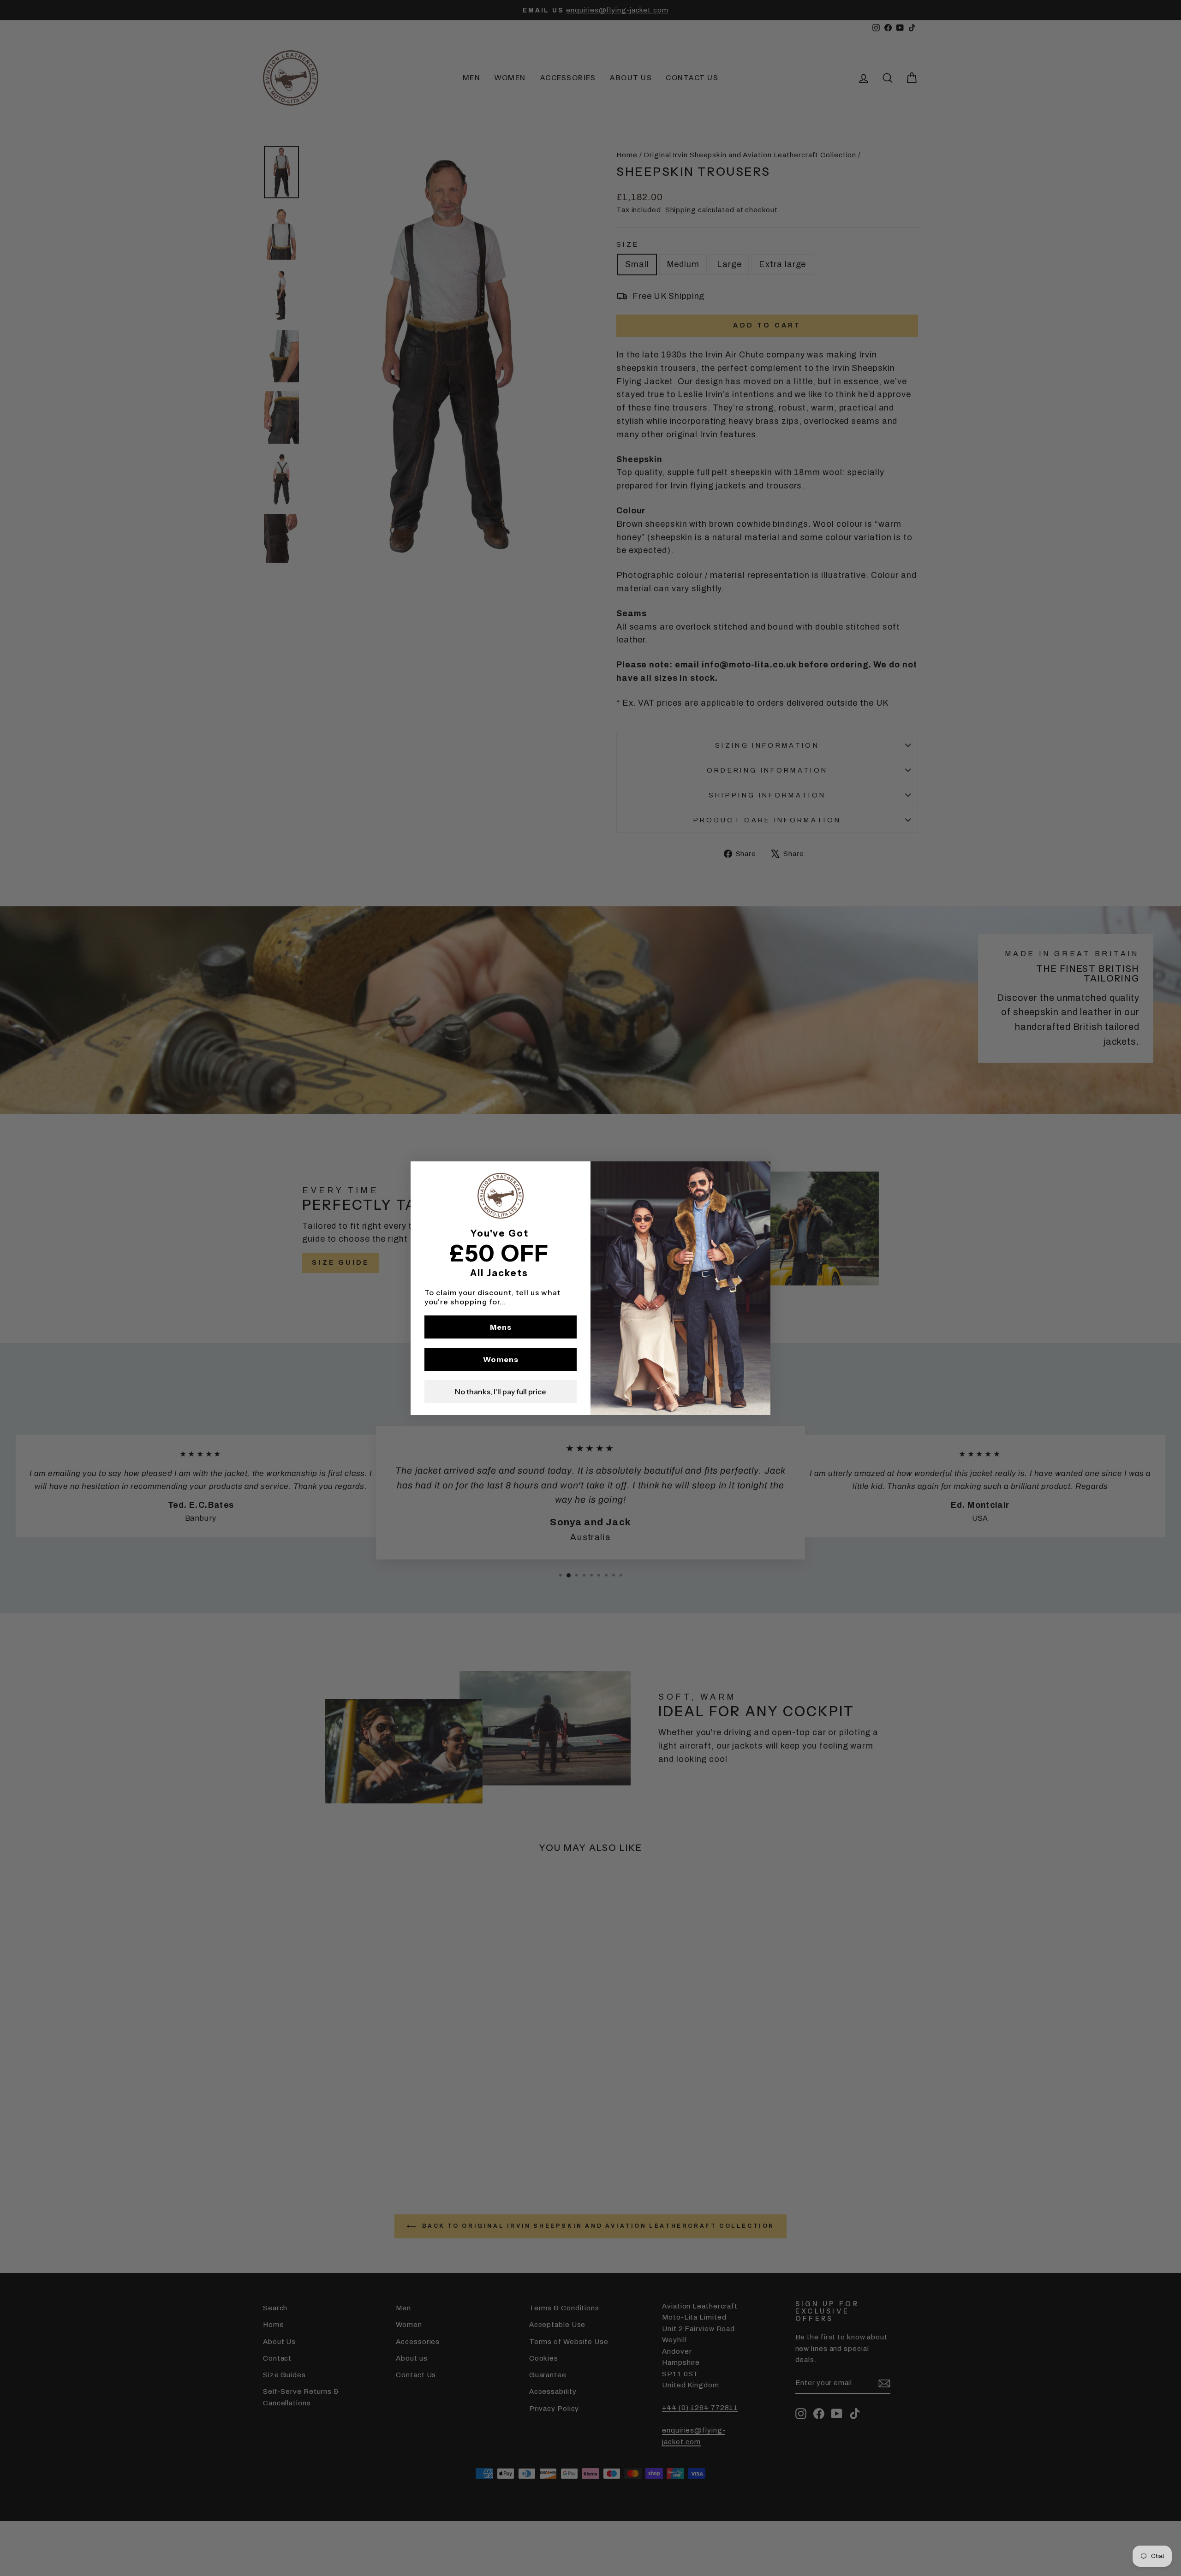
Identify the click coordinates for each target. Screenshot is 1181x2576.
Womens (501, 1359)
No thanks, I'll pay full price (501, 1392)
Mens (501, 1327)
